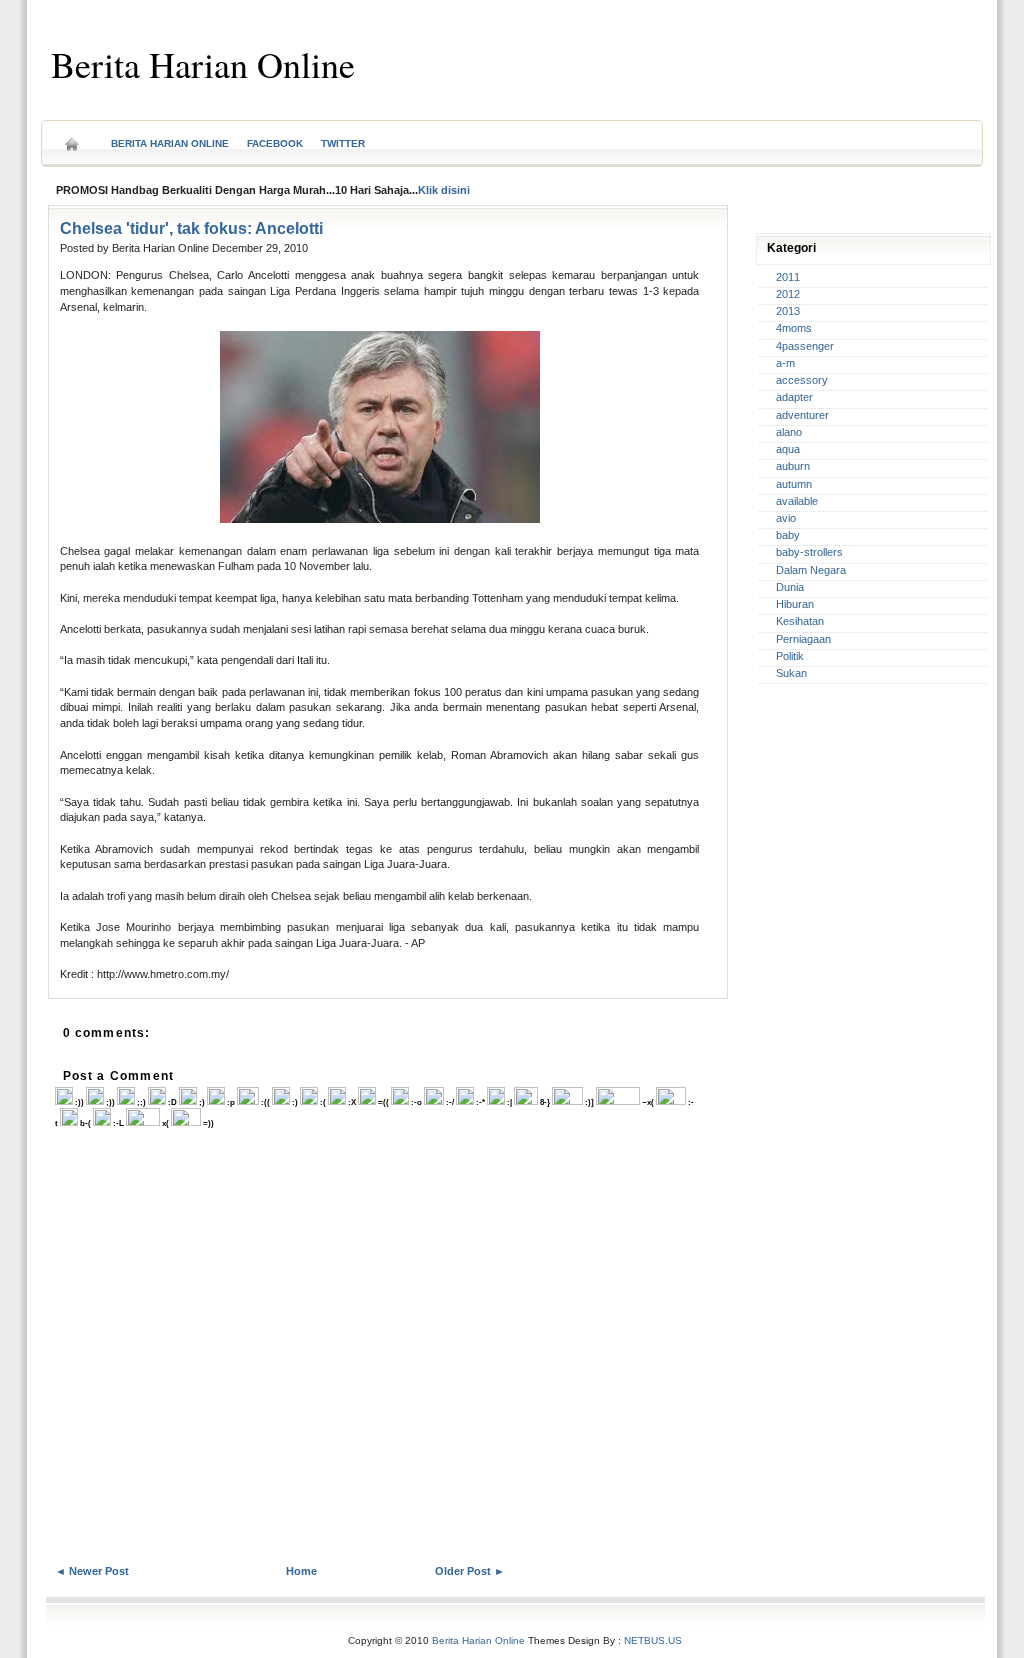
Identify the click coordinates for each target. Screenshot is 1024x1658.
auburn (793, 466)
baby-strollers (809, 552)
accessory (802, 380)
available (797, 501)
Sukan (791, 673)
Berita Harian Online (203, 64)
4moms (794, 328)
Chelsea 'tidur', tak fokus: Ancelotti (191, 228)
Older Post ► (470, 1571)
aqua (788, 449)
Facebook (275, 143)
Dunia (790, 587)
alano (789, 432)
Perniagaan (803, 639)
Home (72, 137)
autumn (794, 484)
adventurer (802, 415)
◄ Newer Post (92, 1571)
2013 (788, 311)
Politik (790, 656)
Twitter (343, 143)
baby (788, 535)
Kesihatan (800, 621)
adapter (794, 397)
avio (786, 518)
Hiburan (795, 604)
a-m (785, 363)
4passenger (805, 346)
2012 (788, 294)
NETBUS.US (653, 1640)
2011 (788, 277)
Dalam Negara (811, 570)
